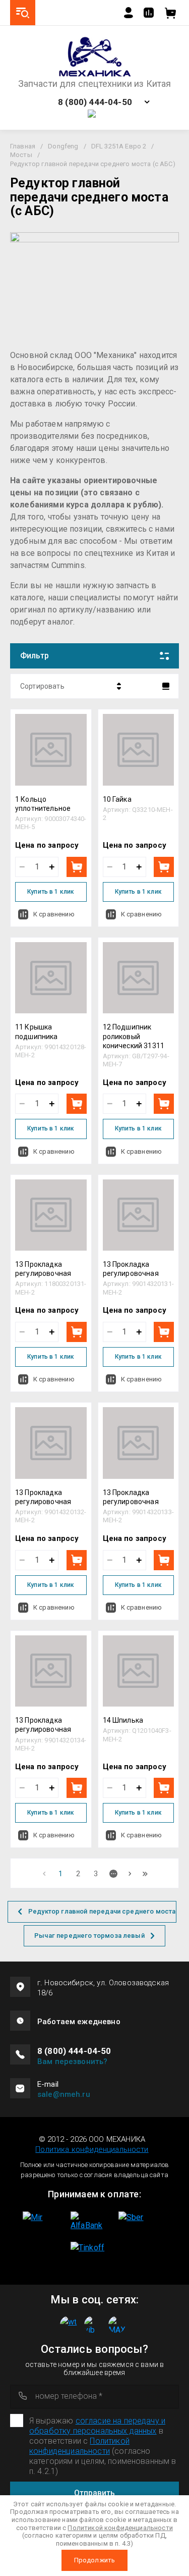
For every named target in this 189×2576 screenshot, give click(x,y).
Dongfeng (63, 146)
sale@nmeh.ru (64, 2094)
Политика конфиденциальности (92, 2149)
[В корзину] (77, 867)
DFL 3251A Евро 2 (119, 146)
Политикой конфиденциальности (79, 2446)
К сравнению (54, 914)
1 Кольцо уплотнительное (43, 804)
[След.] (130, 1874)
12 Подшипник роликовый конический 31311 (134, 1036)
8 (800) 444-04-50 (95, 102)
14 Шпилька (123, 1720)
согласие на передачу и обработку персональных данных (97, 2426)
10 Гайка (117, 799)
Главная (23, 146)
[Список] (166, 686)
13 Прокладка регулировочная (43, 1269)
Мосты (21, 155)
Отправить (94, 2493)
